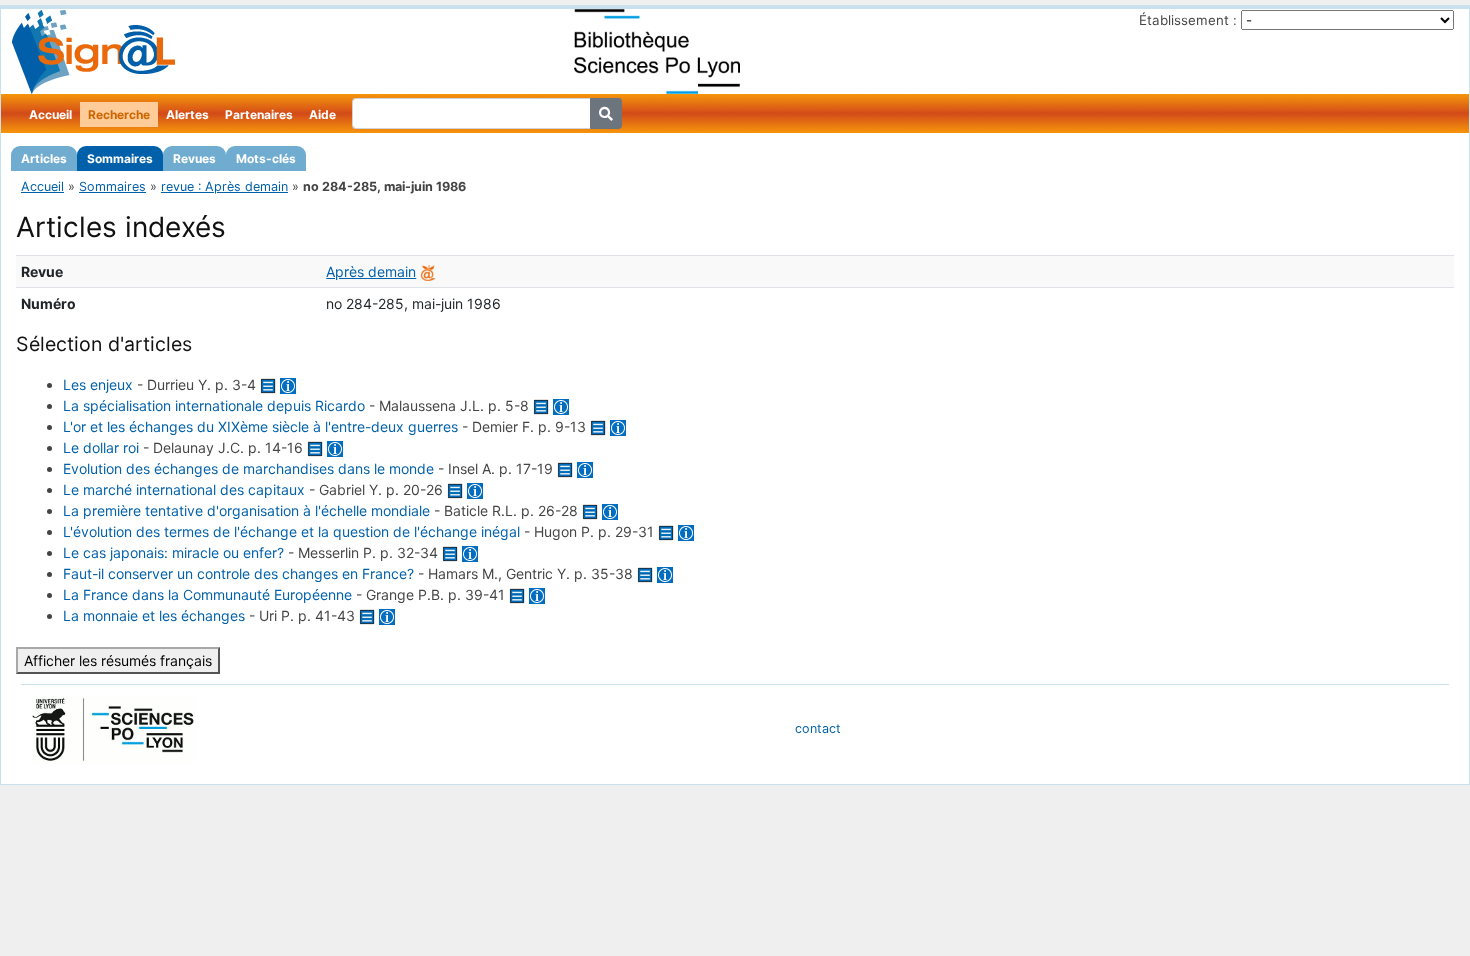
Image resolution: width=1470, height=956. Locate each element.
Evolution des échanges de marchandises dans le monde (248, 468)
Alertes (187, 114)
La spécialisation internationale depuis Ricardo (214, 405)
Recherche (119, 114)
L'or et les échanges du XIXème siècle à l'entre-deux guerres (260, 426)
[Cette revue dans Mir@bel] (428, 271)
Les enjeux (98, 384)
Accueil (50, 114)
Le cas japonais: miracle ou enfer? (173, 552)
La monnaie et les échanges (154, 615)
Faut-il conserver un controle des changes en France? (238, 573)
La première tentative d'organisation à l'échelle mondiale (246, 510)
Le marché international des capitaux (184, 489)
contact (818, 728)
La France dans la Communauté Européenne (207, 594)
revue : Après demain (224, 186)
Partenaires (259, 114)
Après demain (371, 271)
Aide (322, 114)
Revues (194, 158)
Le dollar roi (101, 447)
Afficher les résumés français (118, 660)
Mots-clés (266, 158)
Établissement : (1188, 20)
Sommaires (120, 158)
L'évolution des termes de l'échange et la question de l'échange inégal (291, 531)
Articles (44, 158)
